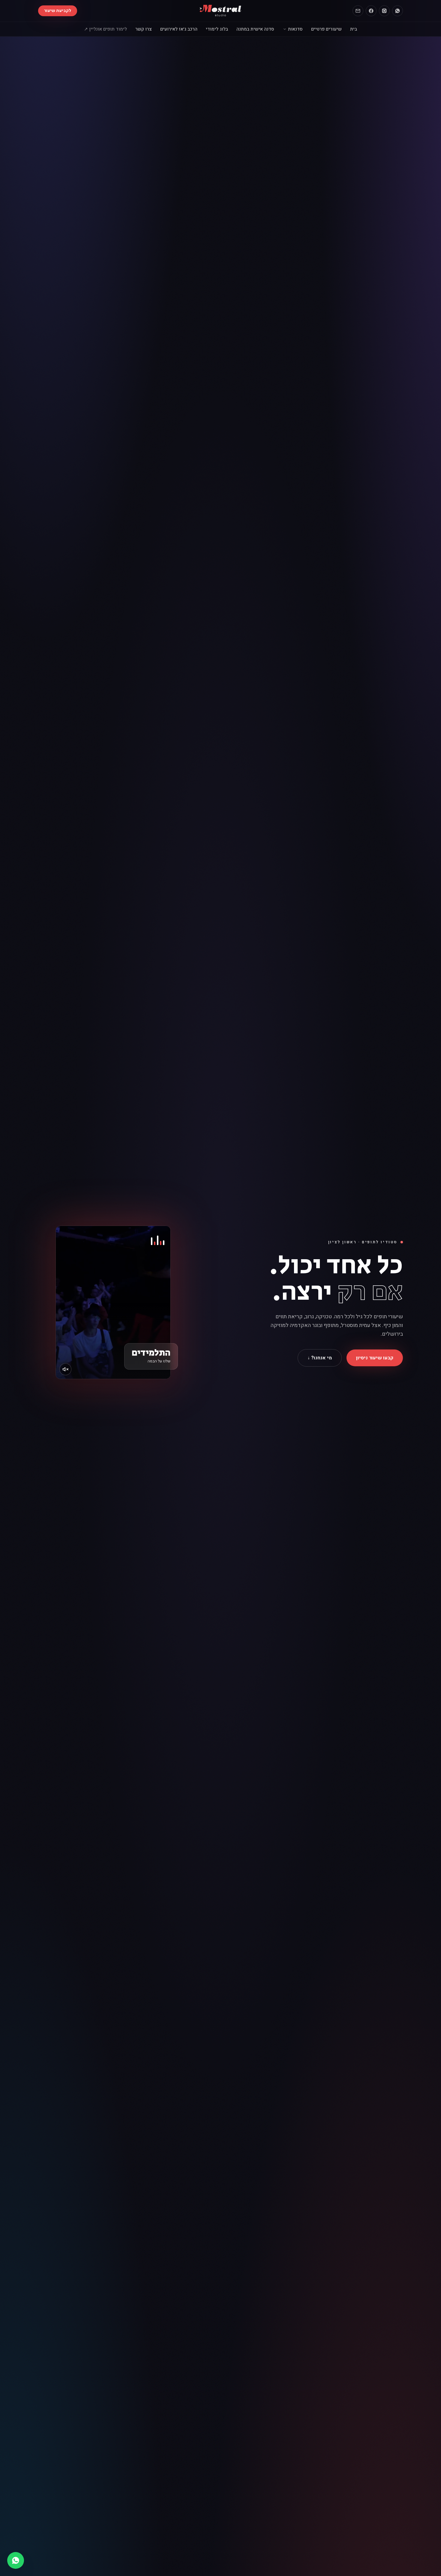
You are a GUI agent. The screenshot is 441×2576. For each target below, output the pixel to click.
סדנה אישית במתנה (255, 29)
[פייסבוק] (371, 11)
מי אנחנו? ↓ (320, 1358)
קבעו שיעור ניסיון (375, 1358)
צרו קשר (144, 29)
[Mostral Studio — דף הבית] (221, 11)
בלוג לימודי (217, 29)
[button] (113, 1302)
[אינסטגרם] (384, 11)
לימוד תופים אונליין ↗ (105, 29)
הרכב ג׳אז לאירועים (179, 29)
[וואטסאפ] (397, 11)
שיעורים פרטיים (326, 29)
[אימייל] (358, 11)
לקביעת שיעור (58, 11)
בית (354, 29)
